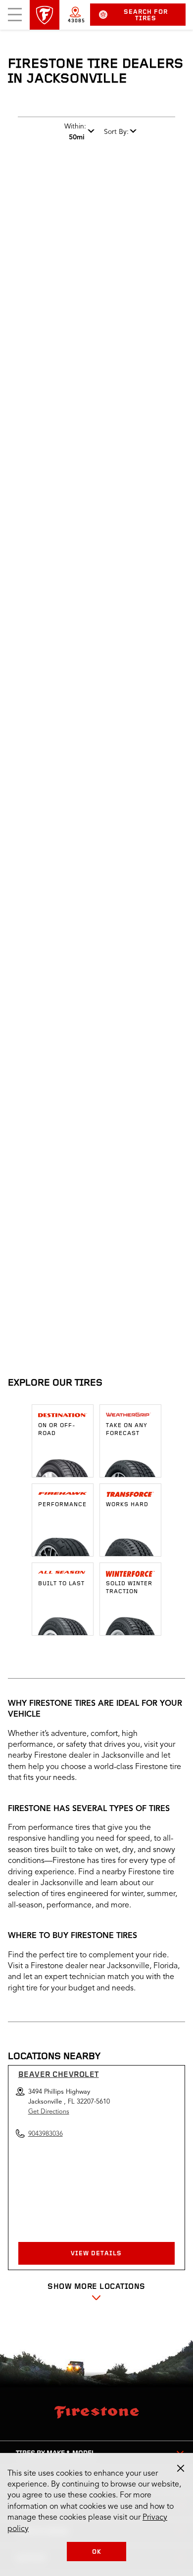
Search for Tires (146, 15)
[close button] (181, 2468)
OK (97, 2552)
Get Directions (49, 2112)
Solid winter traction (129, 1588)
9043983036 (96, 1316)
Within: (75, 132)
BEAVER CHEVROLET (59, 2075)
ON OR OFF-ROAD (57, 1430)
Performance (62, 1505)
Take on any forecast (127, 1430)
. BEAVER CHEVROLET (68, 1225)
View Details (96, 2254)
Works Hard (127, 1505)
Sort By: (116, 132)
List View (153, 1163)
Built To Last (61, 1584)
